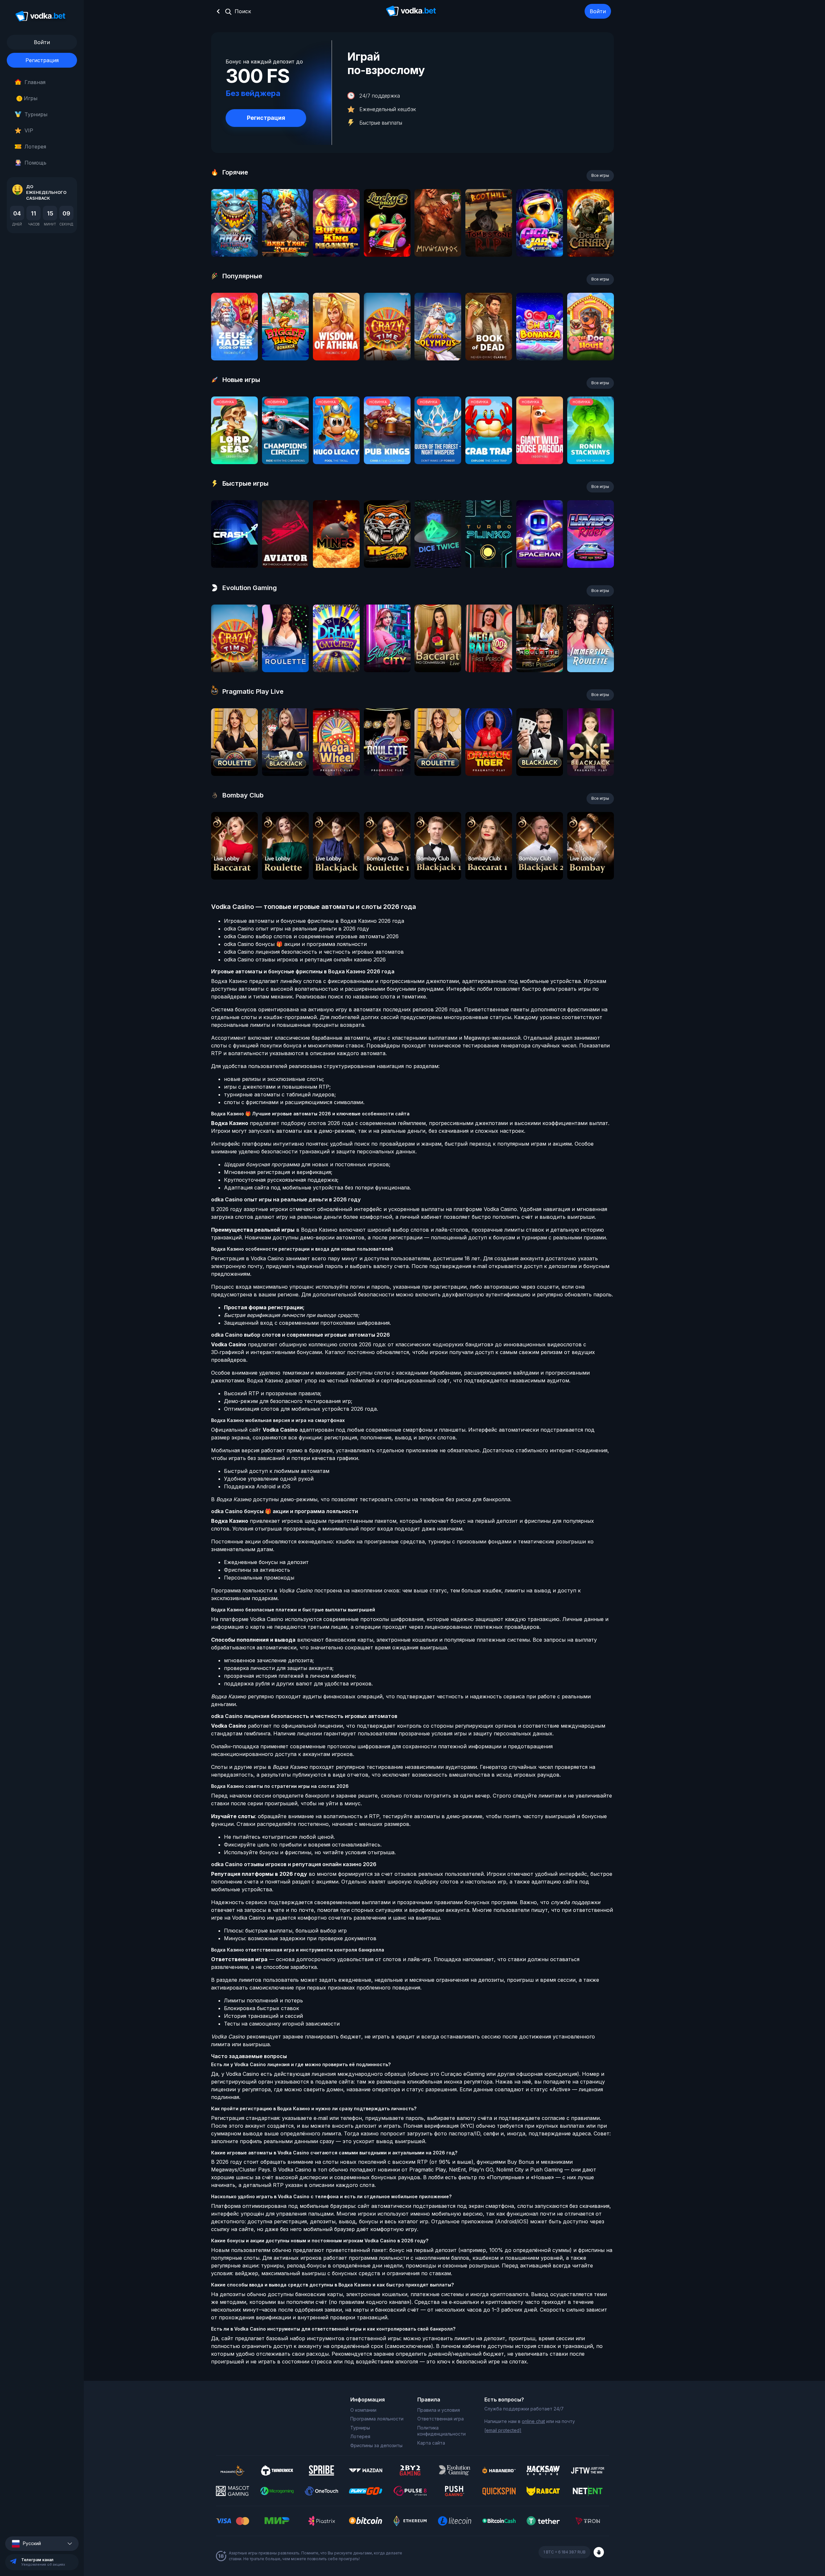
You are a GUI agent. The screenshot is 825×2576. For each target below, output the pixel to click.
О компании (363, 2410)
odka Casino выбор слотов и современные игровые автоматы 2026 (311, 936)
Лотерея (35, 147)
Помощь (35, 163)
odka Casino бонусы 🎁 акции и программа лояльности (295, 944)
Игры (28, 98)
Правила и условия (439, 2410)
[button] (42, 2544)
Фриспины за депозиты (376, 2445)
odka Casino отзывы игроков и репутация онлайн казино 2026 (305, 959)
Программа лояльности (377, 2419)
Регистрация (42, 60)
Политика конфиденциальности (442, 2431)
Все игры (600, 175)
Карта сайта (431, 2443)
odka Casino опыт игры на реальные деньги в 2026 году (296, 929)
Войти (598, 11)
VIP (29, 130)
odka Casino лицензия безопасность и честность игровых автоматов (314, 952)
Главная (35, 82)
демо (234, 240)
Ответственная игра (441, 2419)
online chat (533, 2421)
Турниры (36, 114)
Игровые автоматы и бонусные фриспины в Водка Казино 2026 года (314, 921)
